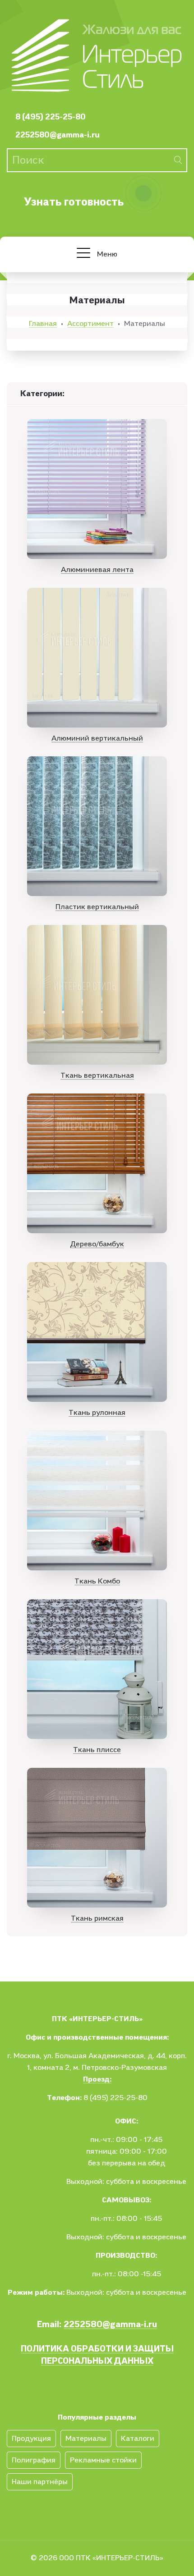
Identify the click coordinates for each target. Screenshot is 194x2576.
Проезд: (97, 2079)
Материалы (86, 2439)
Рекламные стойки (103, 2460)
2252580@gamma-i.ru (58, 135)
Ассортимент (90, 324)
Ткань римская (97, 1918)
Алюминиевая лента (97, 570)
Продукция (31, 2439)
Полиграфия (34, 2460)
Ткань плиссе (97, 1750)
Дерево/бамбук (97, 1244)
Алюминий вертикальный (97, 738)
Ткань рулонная (97, 1413)
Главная (43, 324)
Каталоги (138, 2439)
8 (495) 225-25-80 (51, 117)
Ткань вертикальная (97, 1075)
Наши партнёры (40, 2482)
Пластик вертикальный (97, 907)
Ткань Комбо (97, 1581)
